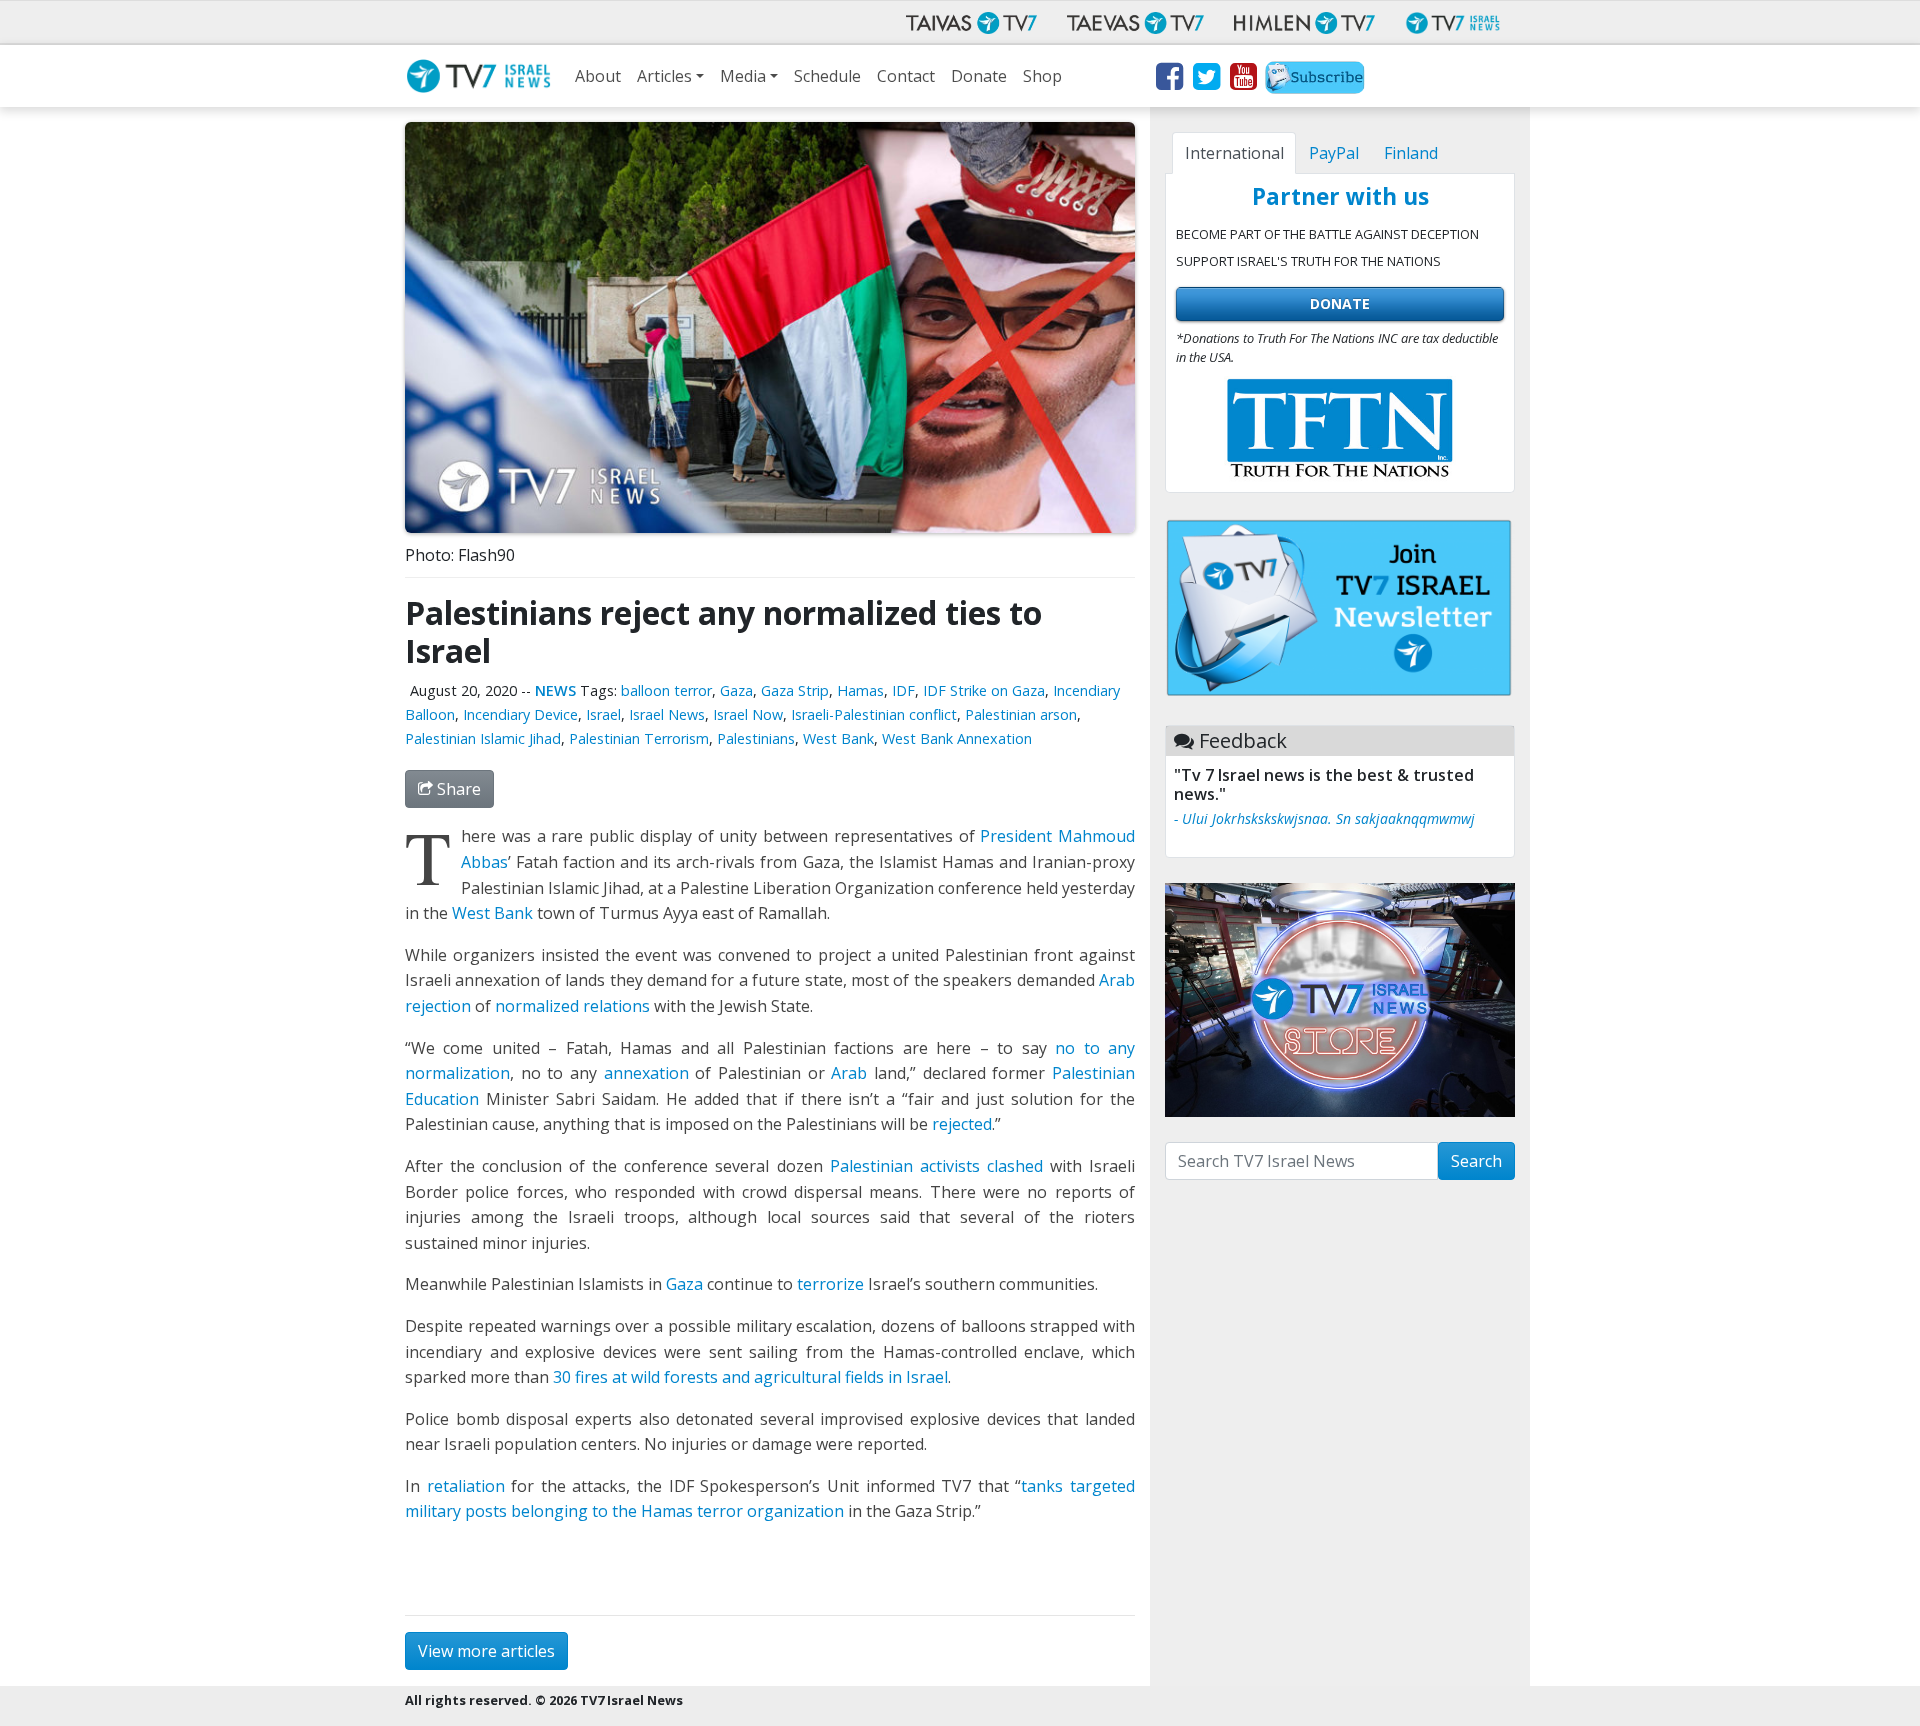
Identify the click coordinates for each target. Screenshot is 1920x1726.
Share (457, 789)
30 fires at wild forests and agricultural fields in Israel (750, 1377)
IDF (903, 690)
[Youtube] (1242, 80)
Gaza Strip (795, 690)
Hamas (860, 690)
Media (743, 76)
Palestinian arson (1021, 714)
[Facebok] (1168, 80)
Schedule (827, 76)
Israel (603, 714)
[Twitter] (1205, 80)
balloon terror (666, 690)
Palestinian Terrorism (639, 738)
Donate (979, 76)
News (555, 690)
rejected (962, 1124)
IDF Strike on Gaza (984, 690)
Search (1476, 1161)
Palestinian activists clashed (936, 1166)
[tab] (1234, 153)
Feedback (1243, 740)
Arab (849, 1073)
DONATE (1340, 303)
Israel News (667, 714)
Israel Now (748, 714)
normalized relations (572, 1006)
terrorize (830, 1284)
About (598, 76)
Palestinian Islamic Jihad (483, 738)
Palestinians (756, 738)
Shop (1042, 76)
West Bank (838, 738)
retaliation (466, 1486)
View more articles (486, 1651)
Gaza (736, 690)
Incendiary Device (520, 714)
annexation (646, 1073)
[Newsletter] (1315, 80)
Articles (664, 76)
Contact (906, 76)
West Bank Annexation (957, 738)
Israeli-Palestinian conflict (874, 714)
